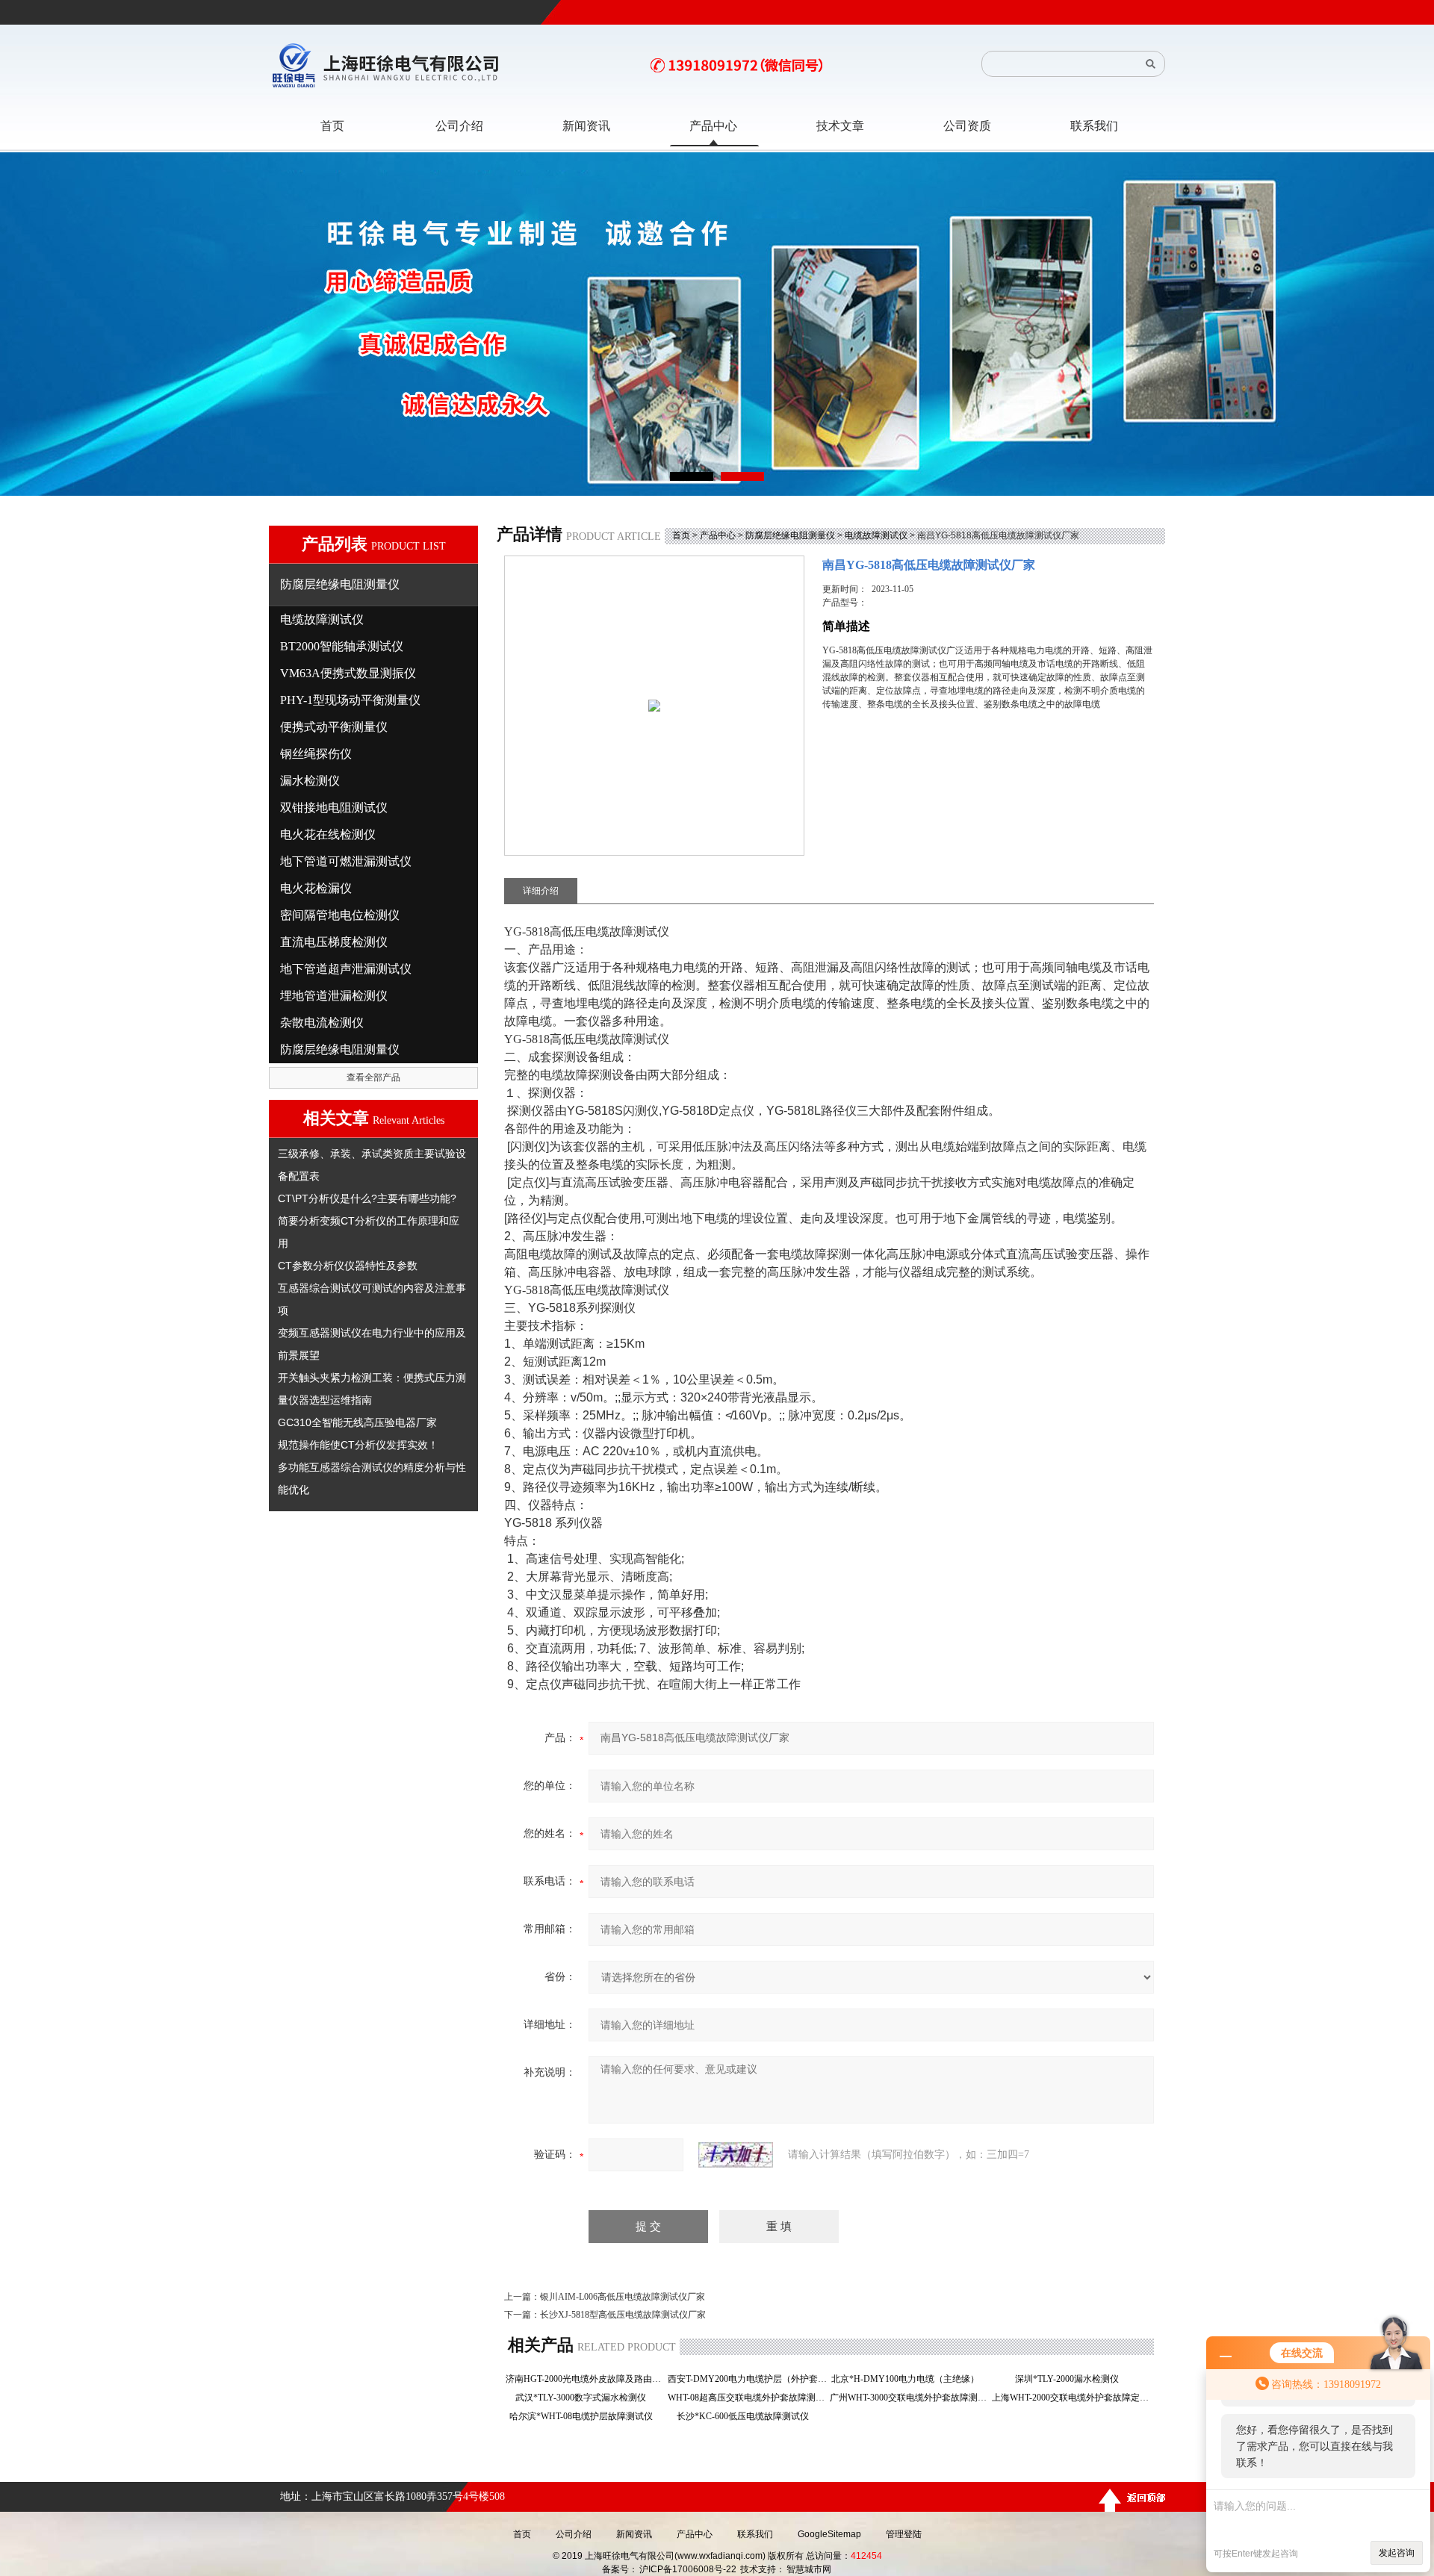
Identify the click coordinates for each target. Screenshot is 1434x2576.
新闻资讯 (634, 2534)
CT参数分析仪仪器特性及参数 (348, 1266)
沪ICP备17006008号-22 (688, 2569)
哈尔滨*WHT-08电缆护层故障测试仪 (586, 2416)
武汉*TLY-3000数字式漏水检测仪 (585, 2398)
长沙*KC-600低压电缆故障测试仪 (747, 2416)
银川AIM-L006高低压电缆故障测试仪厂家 (623, 2297)
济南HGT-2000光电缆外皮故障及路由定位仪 (585, 2379)
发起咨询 (1397, 2553)
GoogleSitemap (829, 2534)
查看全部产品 (373, 1077)
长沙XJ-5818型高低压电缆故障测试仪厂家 (623, 2315)
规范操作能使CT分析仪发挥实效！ (358, 1445)
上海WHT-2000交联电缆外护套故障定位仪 (1071, 2398)
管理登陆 (904, 2534)
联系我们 (755, 2534)
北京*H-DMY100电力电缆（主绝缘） (910, 2379)
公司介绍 (574, 2534)
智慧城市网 (809, 2569)
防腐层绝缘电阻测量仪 (790, 535)
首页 (681, 535)
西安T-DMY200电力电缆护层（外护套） (747, 2379)
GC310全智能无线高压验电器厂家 (357, 1422)
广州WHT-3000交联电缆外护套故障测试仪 (909, 2398)
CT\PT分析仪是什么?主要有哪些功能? (367, 1198)
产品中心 (718, 535)
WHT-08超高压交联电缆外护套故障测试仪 (747, 2398)
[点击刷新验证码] (736, 2155)
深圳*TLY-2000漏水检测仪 (1071, 2379)
